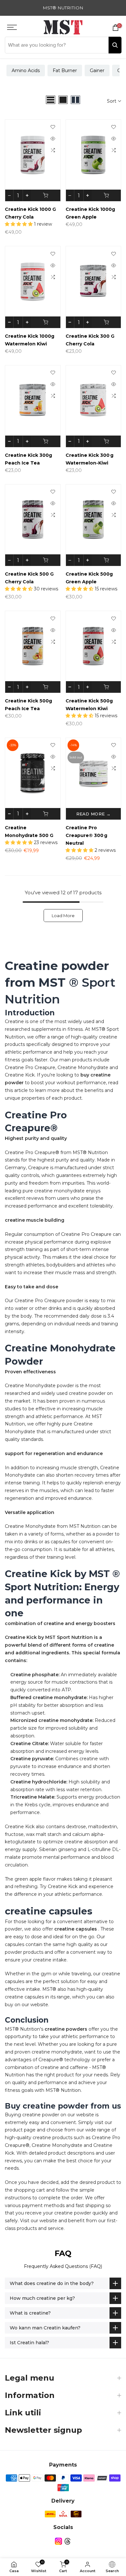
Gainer (97, 71)
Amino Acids (26, 71)
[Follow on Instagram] (58, 2541)
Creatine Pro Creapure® (32, 1152)
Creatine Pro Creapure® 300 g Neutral (86, 835)
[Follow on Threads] (68, 2541)
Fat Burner (65, 71)
